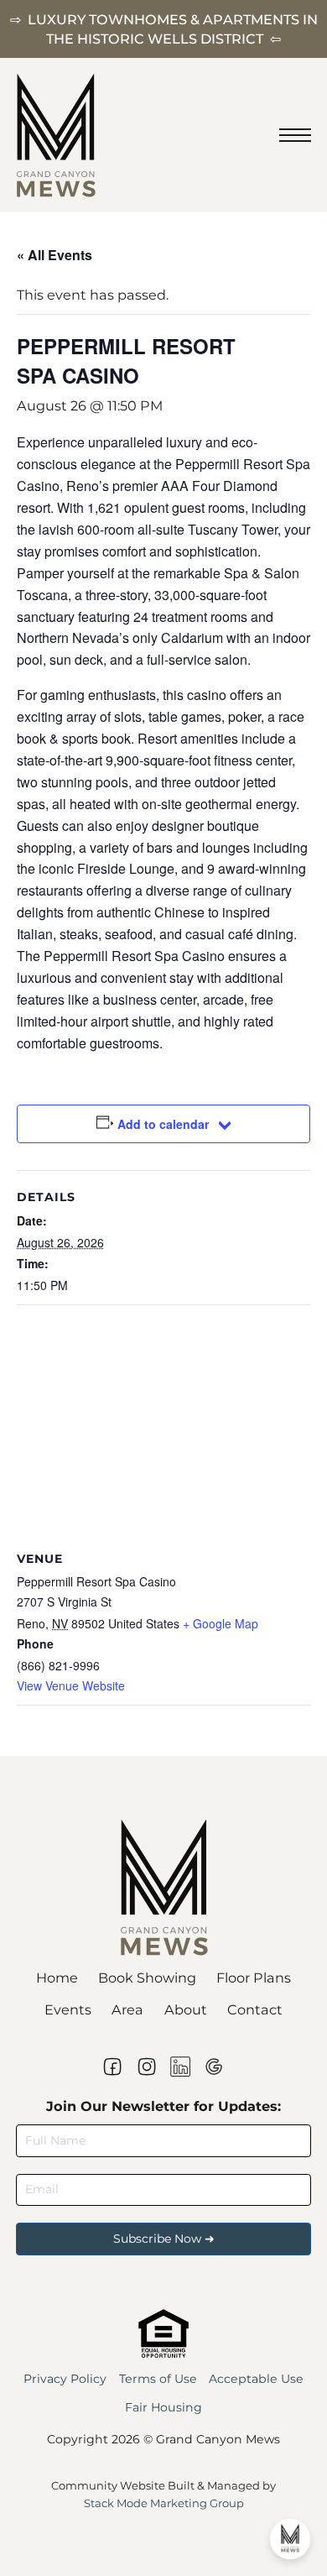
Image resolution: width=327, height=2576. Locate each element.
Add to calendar (163, 1124)
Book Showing (147, 1978)
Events (68, 2009)
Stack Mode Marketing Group (164, 2503)
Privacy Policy (65, 2379)
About (186, 2009)
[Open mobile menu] (295, 135)
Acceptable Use (256, 2379)
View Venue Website (71, 1685)
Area (127, 2009)
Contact (255, 2009)
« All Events (54, 255)
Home (57, 1978)
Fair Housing (163, 2407)
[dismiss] (319, 8)
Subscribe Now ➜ (164, 2239)
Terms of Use (158, 2379)
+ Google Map (221, 1623)
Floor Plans (254, 1978)
